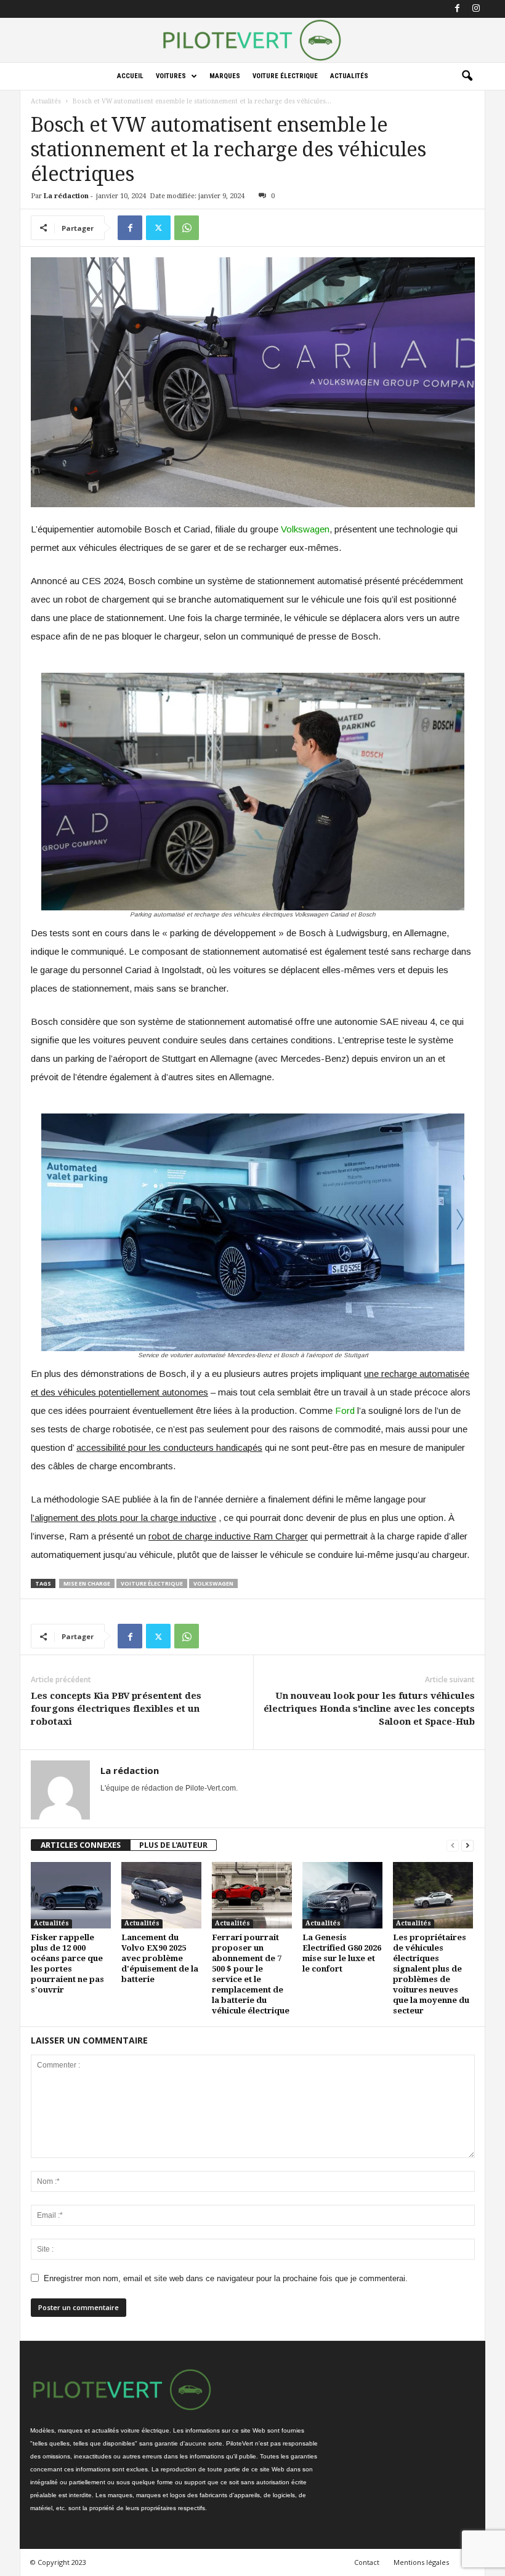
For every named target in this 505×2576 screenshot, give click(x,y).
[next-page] (467, 1845)
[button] (467, 76)
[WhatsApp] (187, 228)
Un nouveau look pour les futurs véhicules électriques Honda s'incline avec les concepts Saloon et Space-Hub (369, 1709)
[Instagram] (476, 9)
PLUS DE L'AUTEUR (173, 1845)
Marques (225, 76)
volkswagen (213, 1583)
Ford (345, 1410)
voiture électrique (152, 1583)
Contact (367, 2562)
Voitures (171, 76)
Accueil (130, 76)
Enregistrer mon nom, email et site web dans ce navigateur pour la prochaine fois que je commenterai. (226, 2278)
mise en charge (87, 1583)
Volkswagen (305, 529)
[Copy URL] (215, 228)
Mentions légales (421, 2562)
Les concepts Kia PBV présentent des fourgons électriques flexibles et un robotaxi (116, 1709)
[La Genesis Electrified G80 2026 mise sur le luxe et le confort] (342, 1895)
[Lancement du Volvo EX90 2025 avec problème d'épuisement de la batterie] (161, 1895)
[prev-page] (453, 1845)
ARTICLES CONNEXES (81, 1845)
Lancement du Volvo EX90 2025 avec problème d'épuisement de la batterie (160, 1958)
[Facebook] (457, 9)
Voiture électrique (285, 76)
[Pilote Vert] (252, 40)
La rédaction (66, 196)
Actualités (349, 76)
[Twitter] (158, 228)
